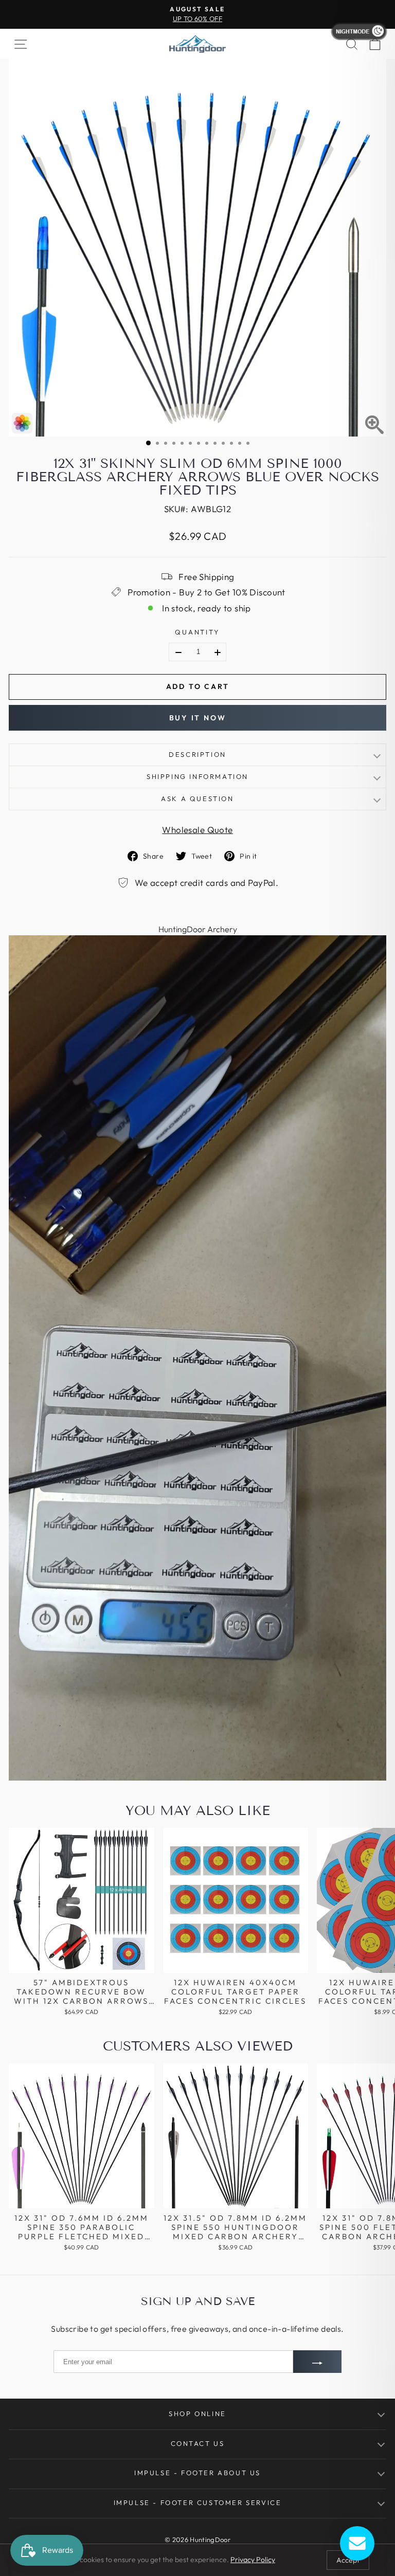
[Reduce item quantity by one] (178, 652)
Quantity (197, 632)
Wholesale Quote (197, 830)
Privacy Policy (253, 2560)
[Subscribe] (317, 2362)
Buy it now (198, 718)
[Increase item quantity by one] (218, 652)
